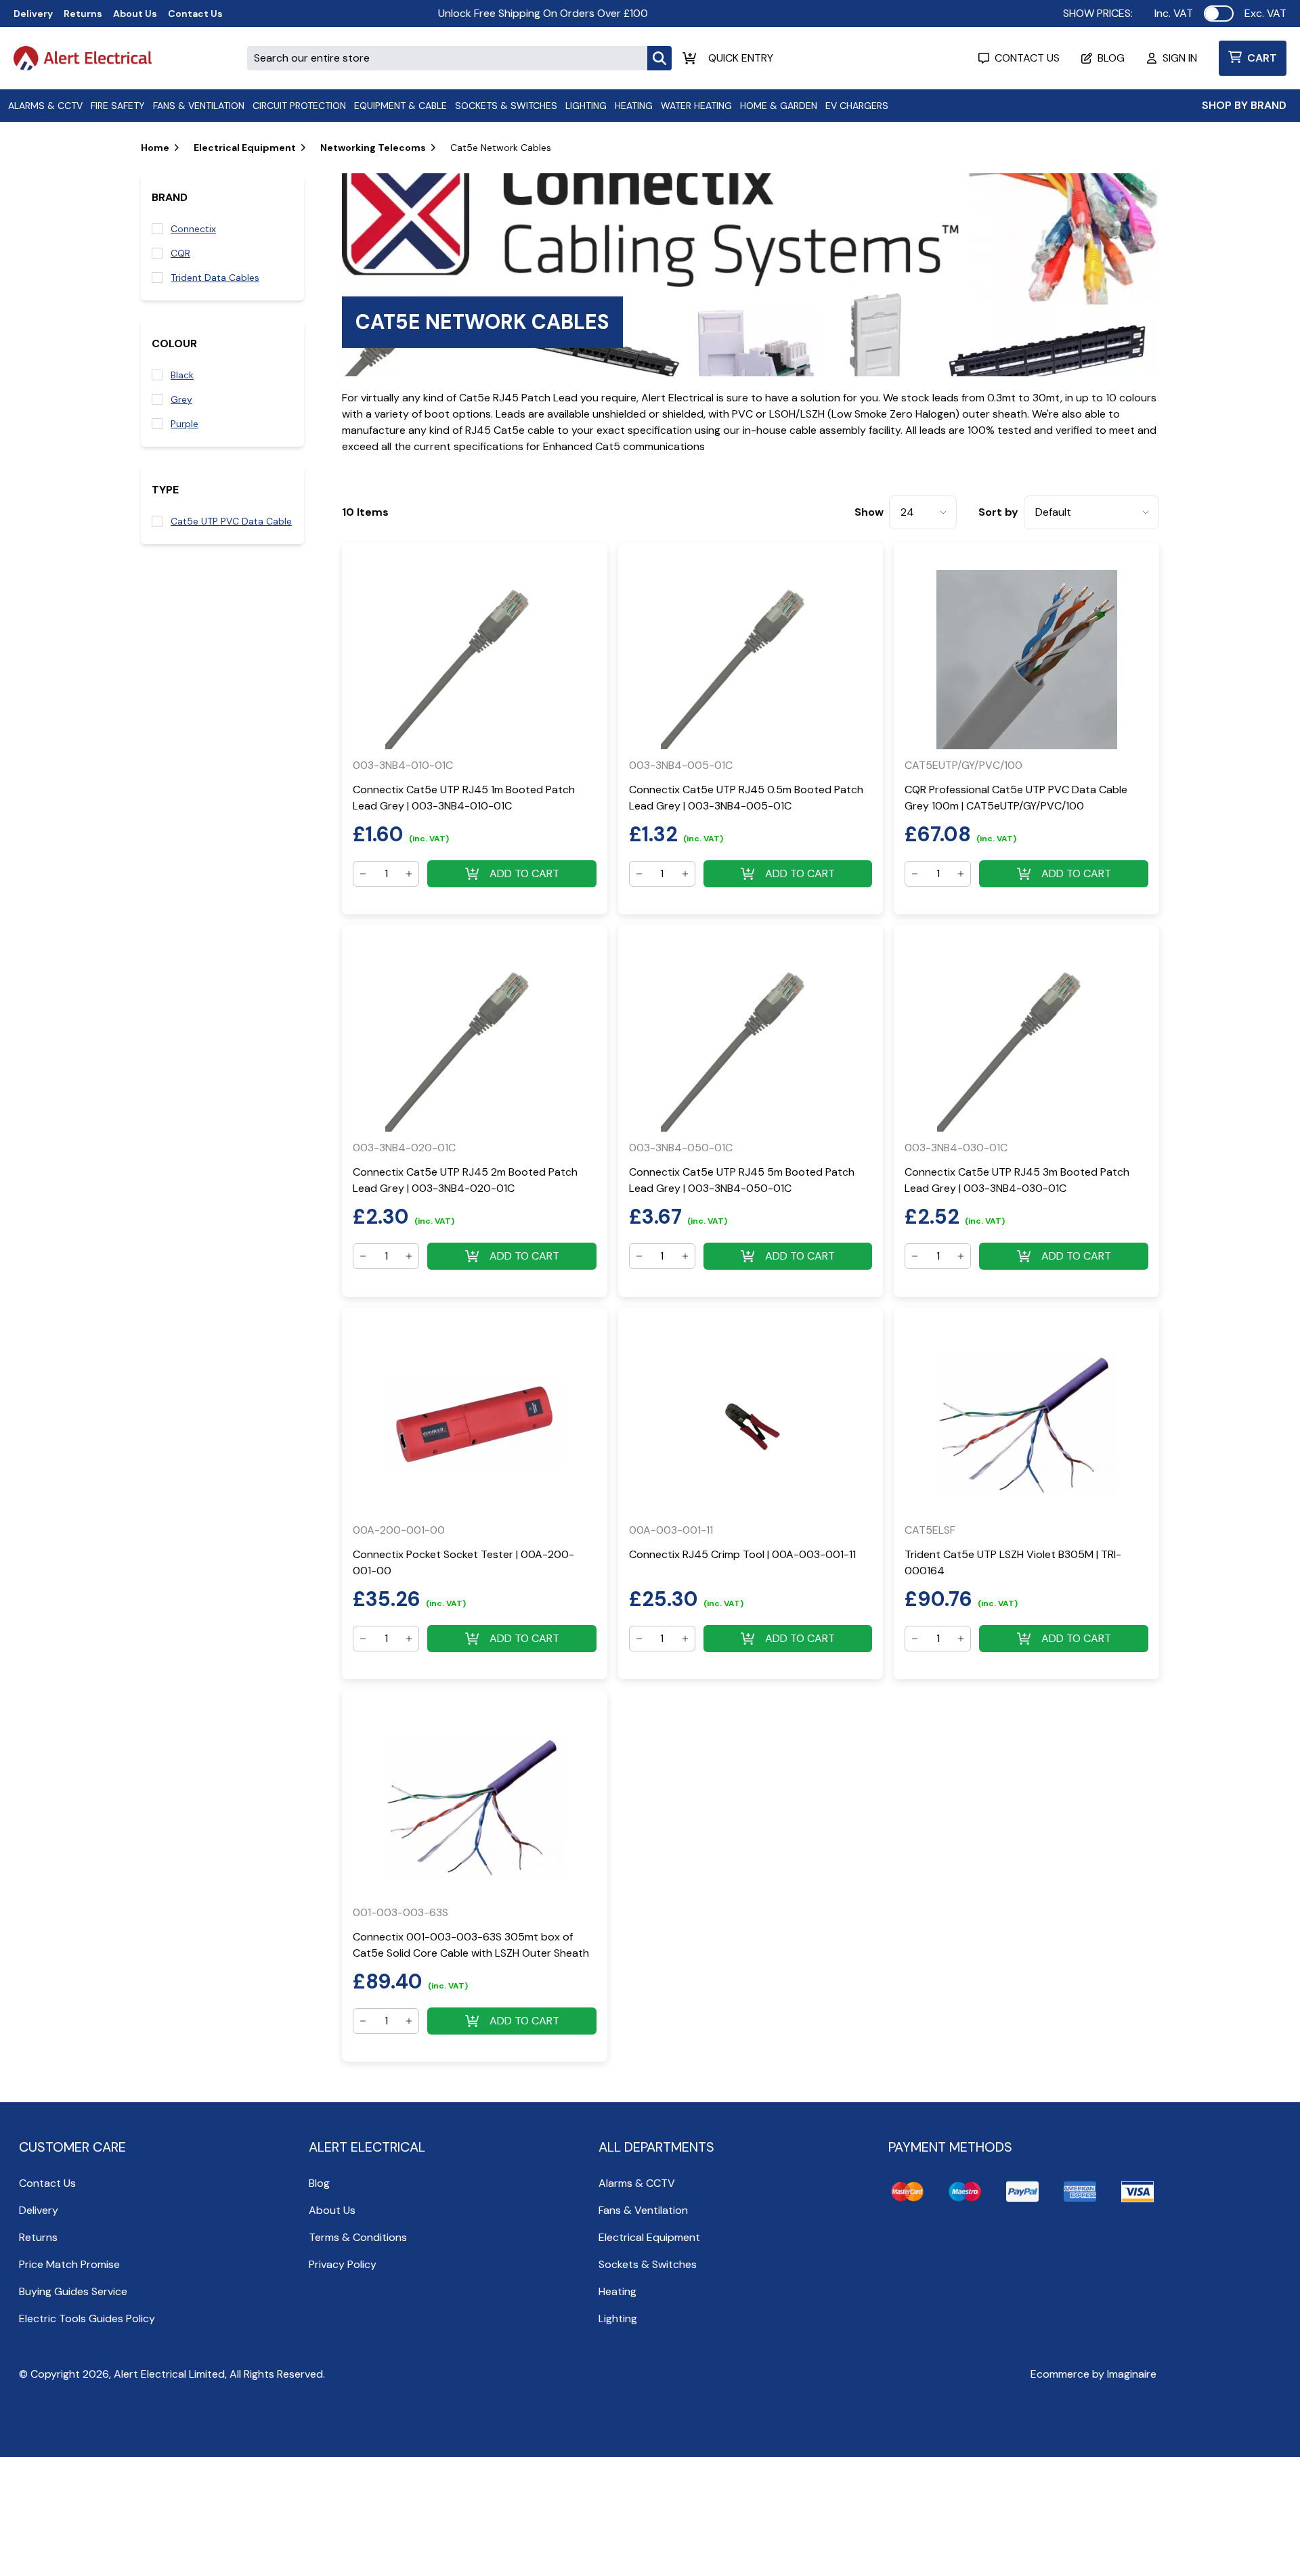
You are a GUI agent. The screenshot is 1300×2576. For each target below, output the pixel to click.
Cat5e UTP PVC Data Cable (231, 521)
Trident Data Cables (215, 277)
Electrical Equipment (245, 148)
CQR (180, 253)
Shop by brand (1244, 105)
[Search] (659, 58)
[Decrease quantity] (363, 874)
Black (182, 375)
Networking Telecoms (373, 148)
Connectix (193, 229)
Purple (185, 424)
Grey (181, 399)
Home (155, 148)
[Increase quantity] (409, 874)
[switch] (1219, 14)
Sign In (1180, 58)
